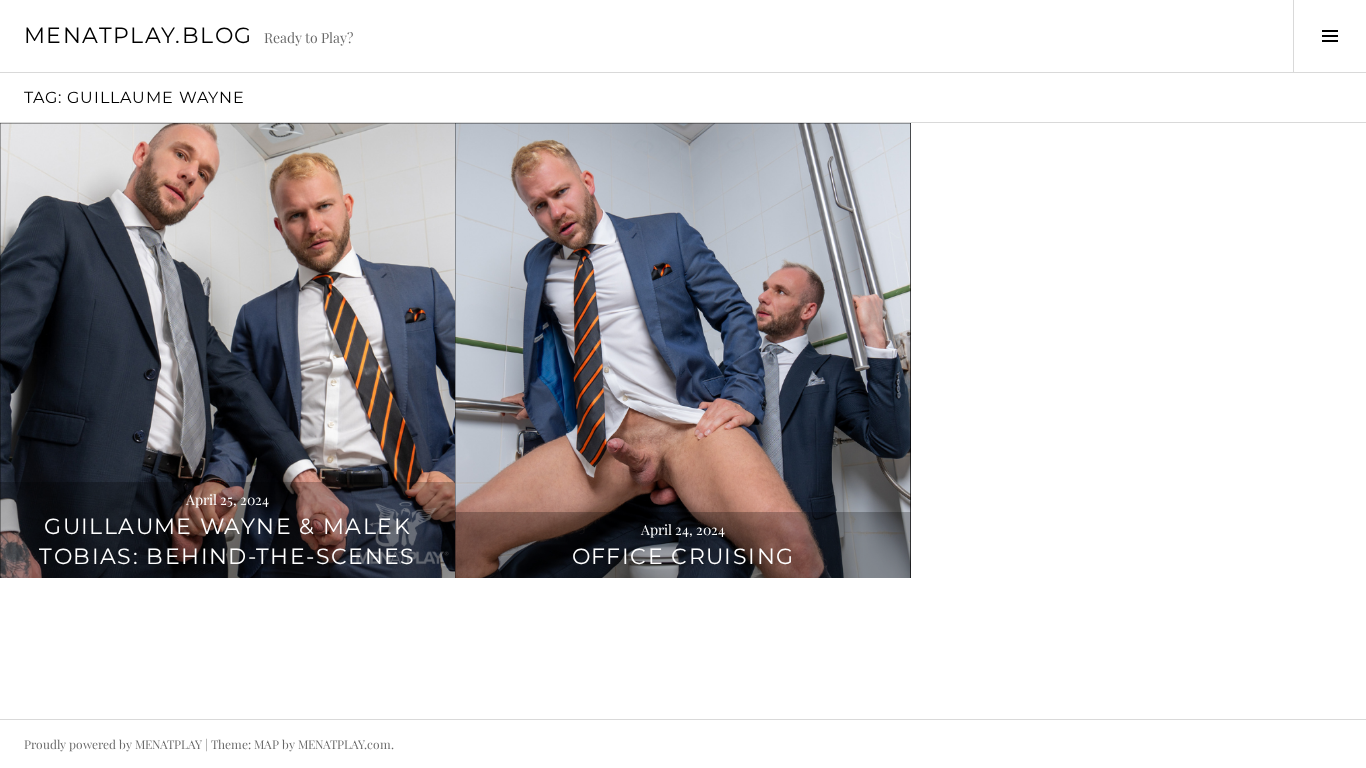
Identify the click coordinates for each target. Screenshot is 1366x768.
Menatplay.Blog (138, 35)
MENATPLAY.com (344, 744)
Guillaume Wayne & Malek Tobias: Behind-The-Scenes (227, 541)
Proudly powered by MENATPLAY (113, 744)
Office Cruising (683, 556)
